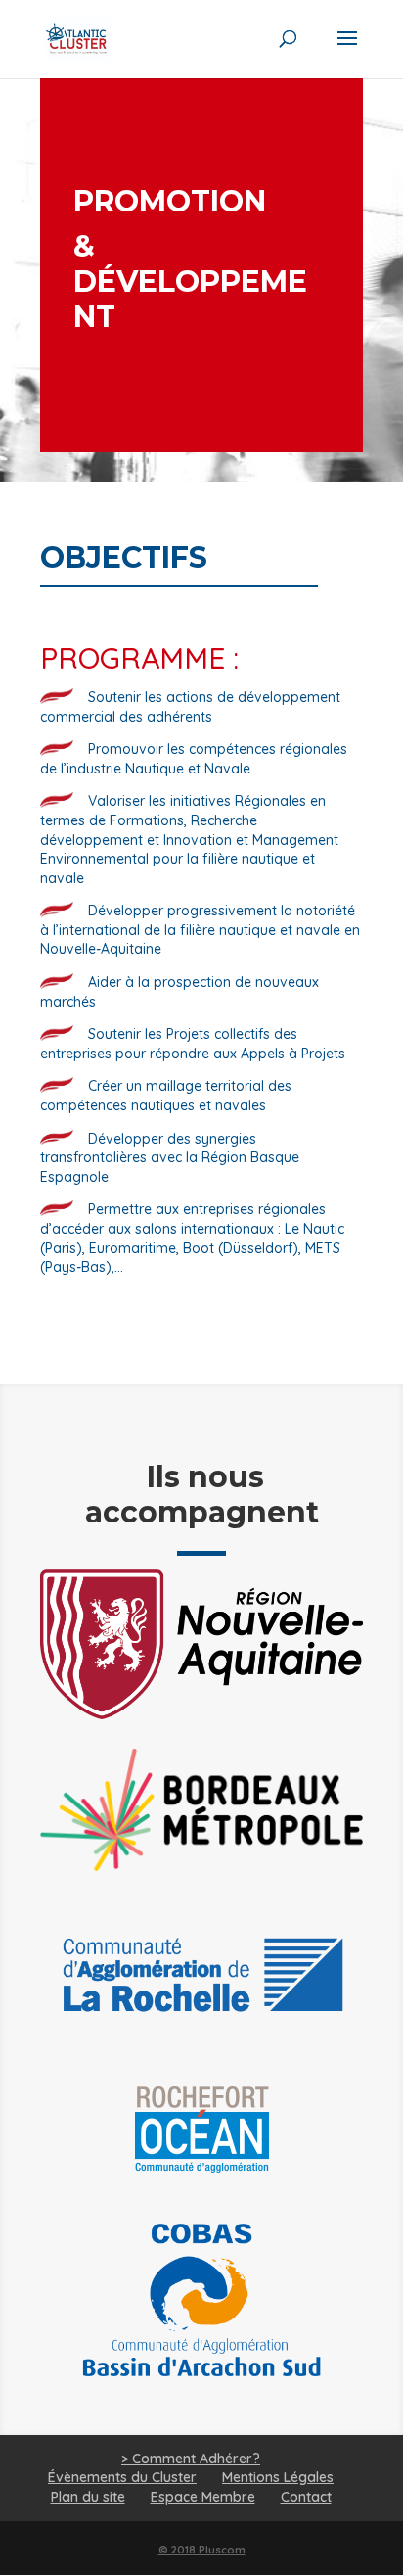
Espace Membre (203, 2497)
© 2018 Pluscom (202, 2550)
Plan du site (88, 2497)
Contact (306, 2497)
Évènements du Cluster (122, 2477)
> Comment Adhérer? (191, 2459)
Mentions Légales (278, 2477)
